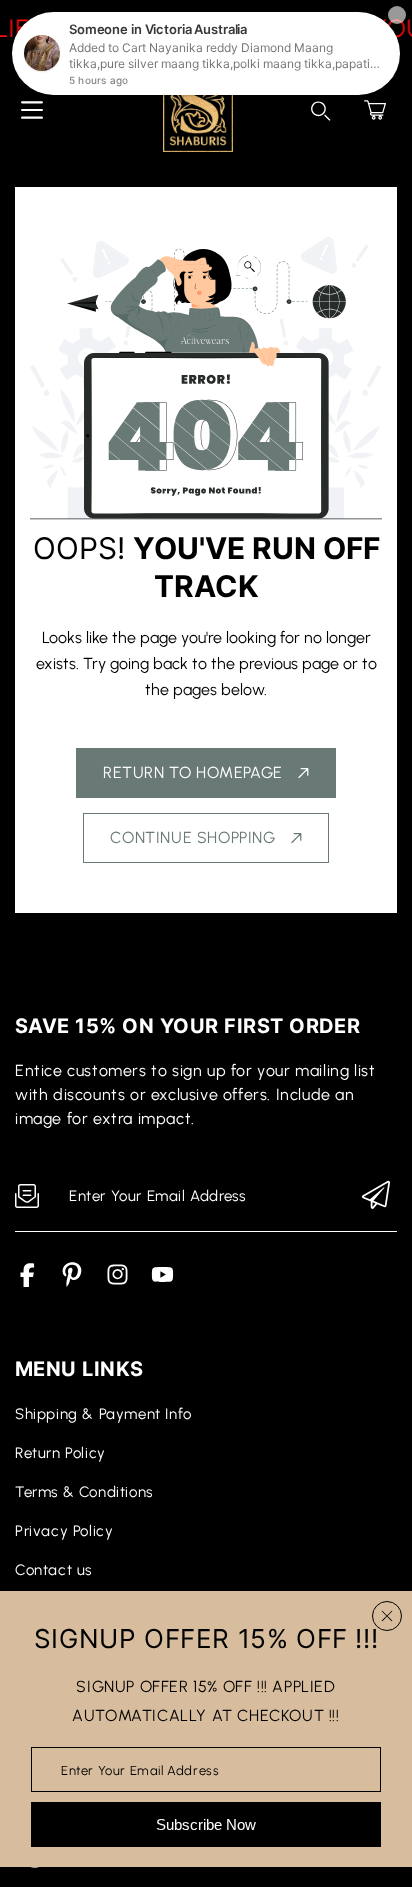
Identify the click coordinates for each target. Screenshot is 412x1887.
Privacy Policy (64, 1531)
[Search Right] (321, 111)
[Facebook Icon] (27, 1282)
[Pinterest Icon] (72, 1282)
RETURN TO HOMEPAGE (193, 772)
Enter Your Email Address (140, 1769)
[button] (375, 110)
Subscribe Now (206, 1824)
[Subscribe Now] (376, 1196)
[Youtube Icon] (162, 1282)
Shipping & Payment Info (103, 1414)
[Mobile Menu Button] (32, 110)
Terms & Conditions (84, 1492)
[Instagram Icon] (117, 1282)
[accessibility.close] (387, 1616)
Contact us (53, 1570)
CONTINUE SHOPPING (192, 837)
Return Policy (60, 1453)
